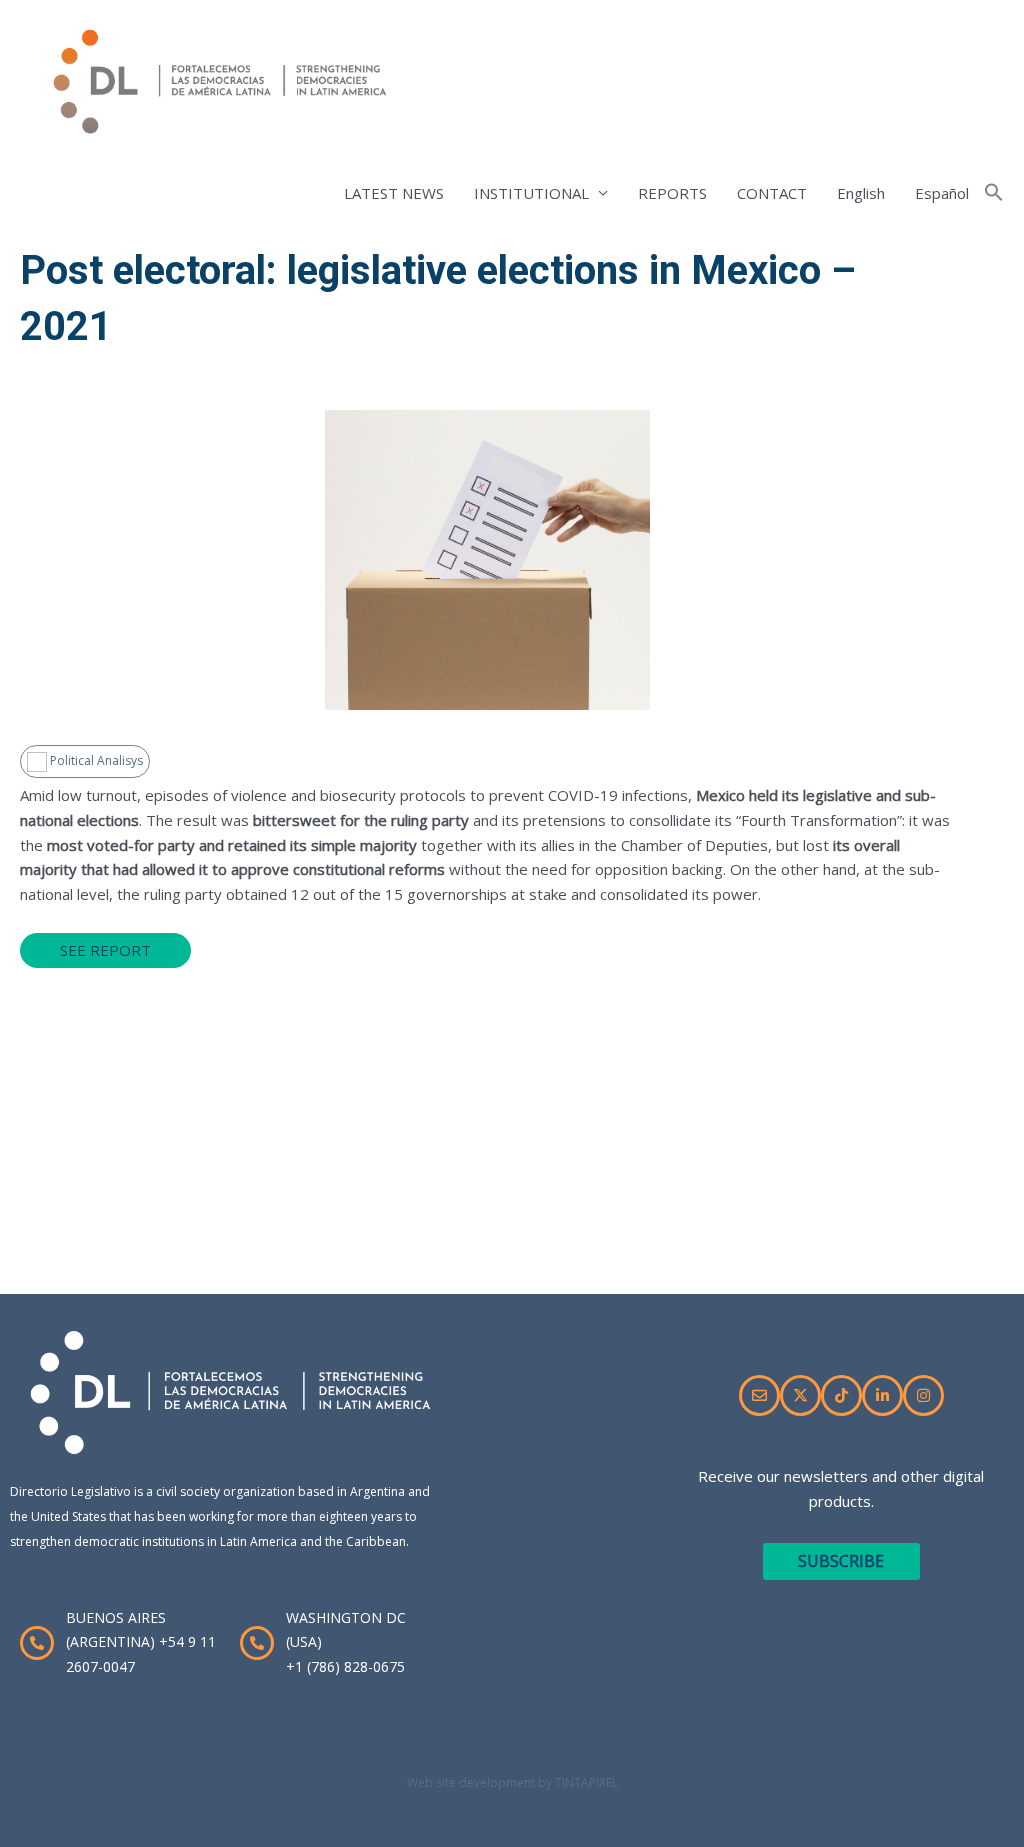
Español (942, 193)
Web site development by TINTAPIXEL (512, 1782)
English (861, 193)
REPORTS (672, 193)
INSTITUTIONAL (531, 193)
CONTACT (772, 193)
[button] (994, 193)
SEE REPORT (105, 950)
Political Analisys (95, 760)
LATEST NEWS (394, 193)
